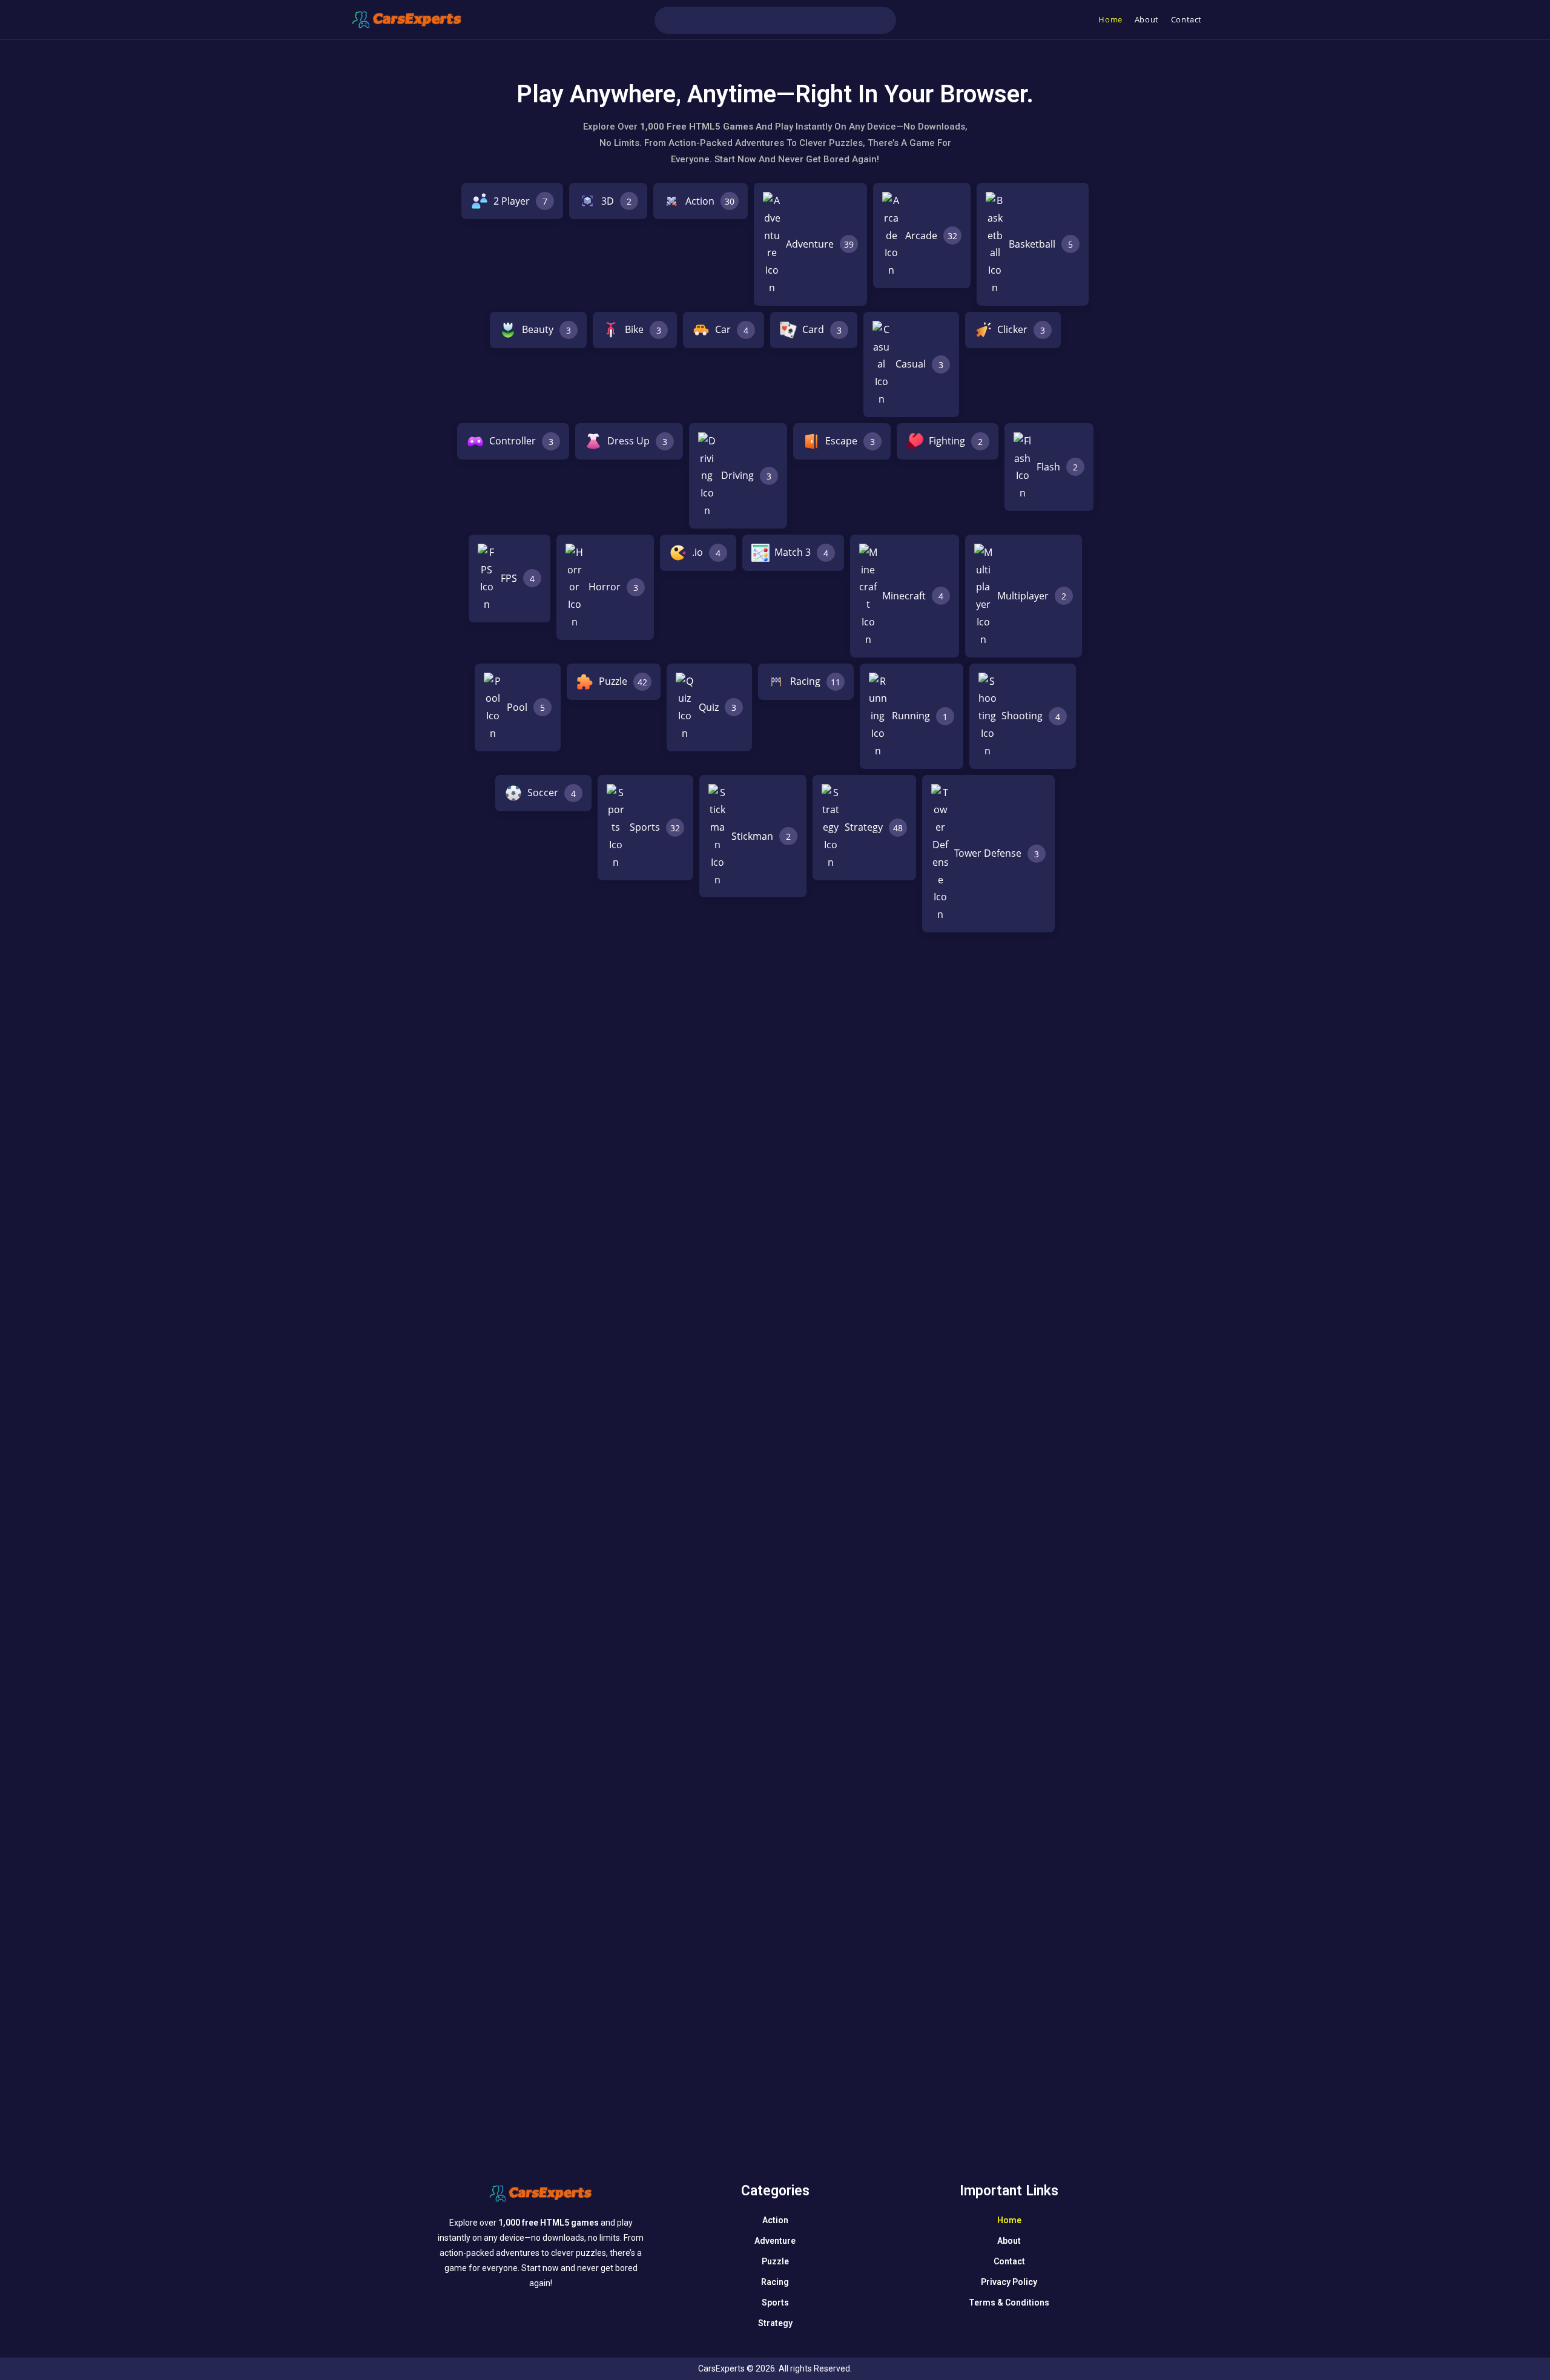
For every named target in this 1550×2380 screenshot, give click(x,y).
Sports (655, 827)
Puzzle (623, 681)
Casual (919, 364)
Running (920, 716)
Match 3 (801, 552)
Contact (1009, 2261)
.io (706, 552)
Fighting (956, 441)
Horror (613, 587)
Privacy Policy (1009, 2282)
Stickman (761, 836)
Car (732, 329)
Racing (815, 681)
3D (616, 201)
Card (822, 329)
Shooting (1031, 716)
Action (710, 201)
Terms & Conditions (1009, 2303)
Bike (643, 329)
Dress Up (637, 441)
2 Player (520, 201)
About (1009, 2241)
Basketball (1041, 244)
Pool (526, 707)
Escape (850, 441)
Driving (746, 475)
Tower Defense (997, 853)
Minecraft (913, 596)
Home (1009, 2220)
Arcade (931, 236)
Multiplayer (1032, 596)
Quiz (717, 707)
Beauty (546, 329)
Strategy (874, 827)
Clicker (1021, 329)
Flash (1057, 467)
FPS (518, 578)
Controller (521, 441)
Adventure (820, 244)
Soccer (552, 793)
